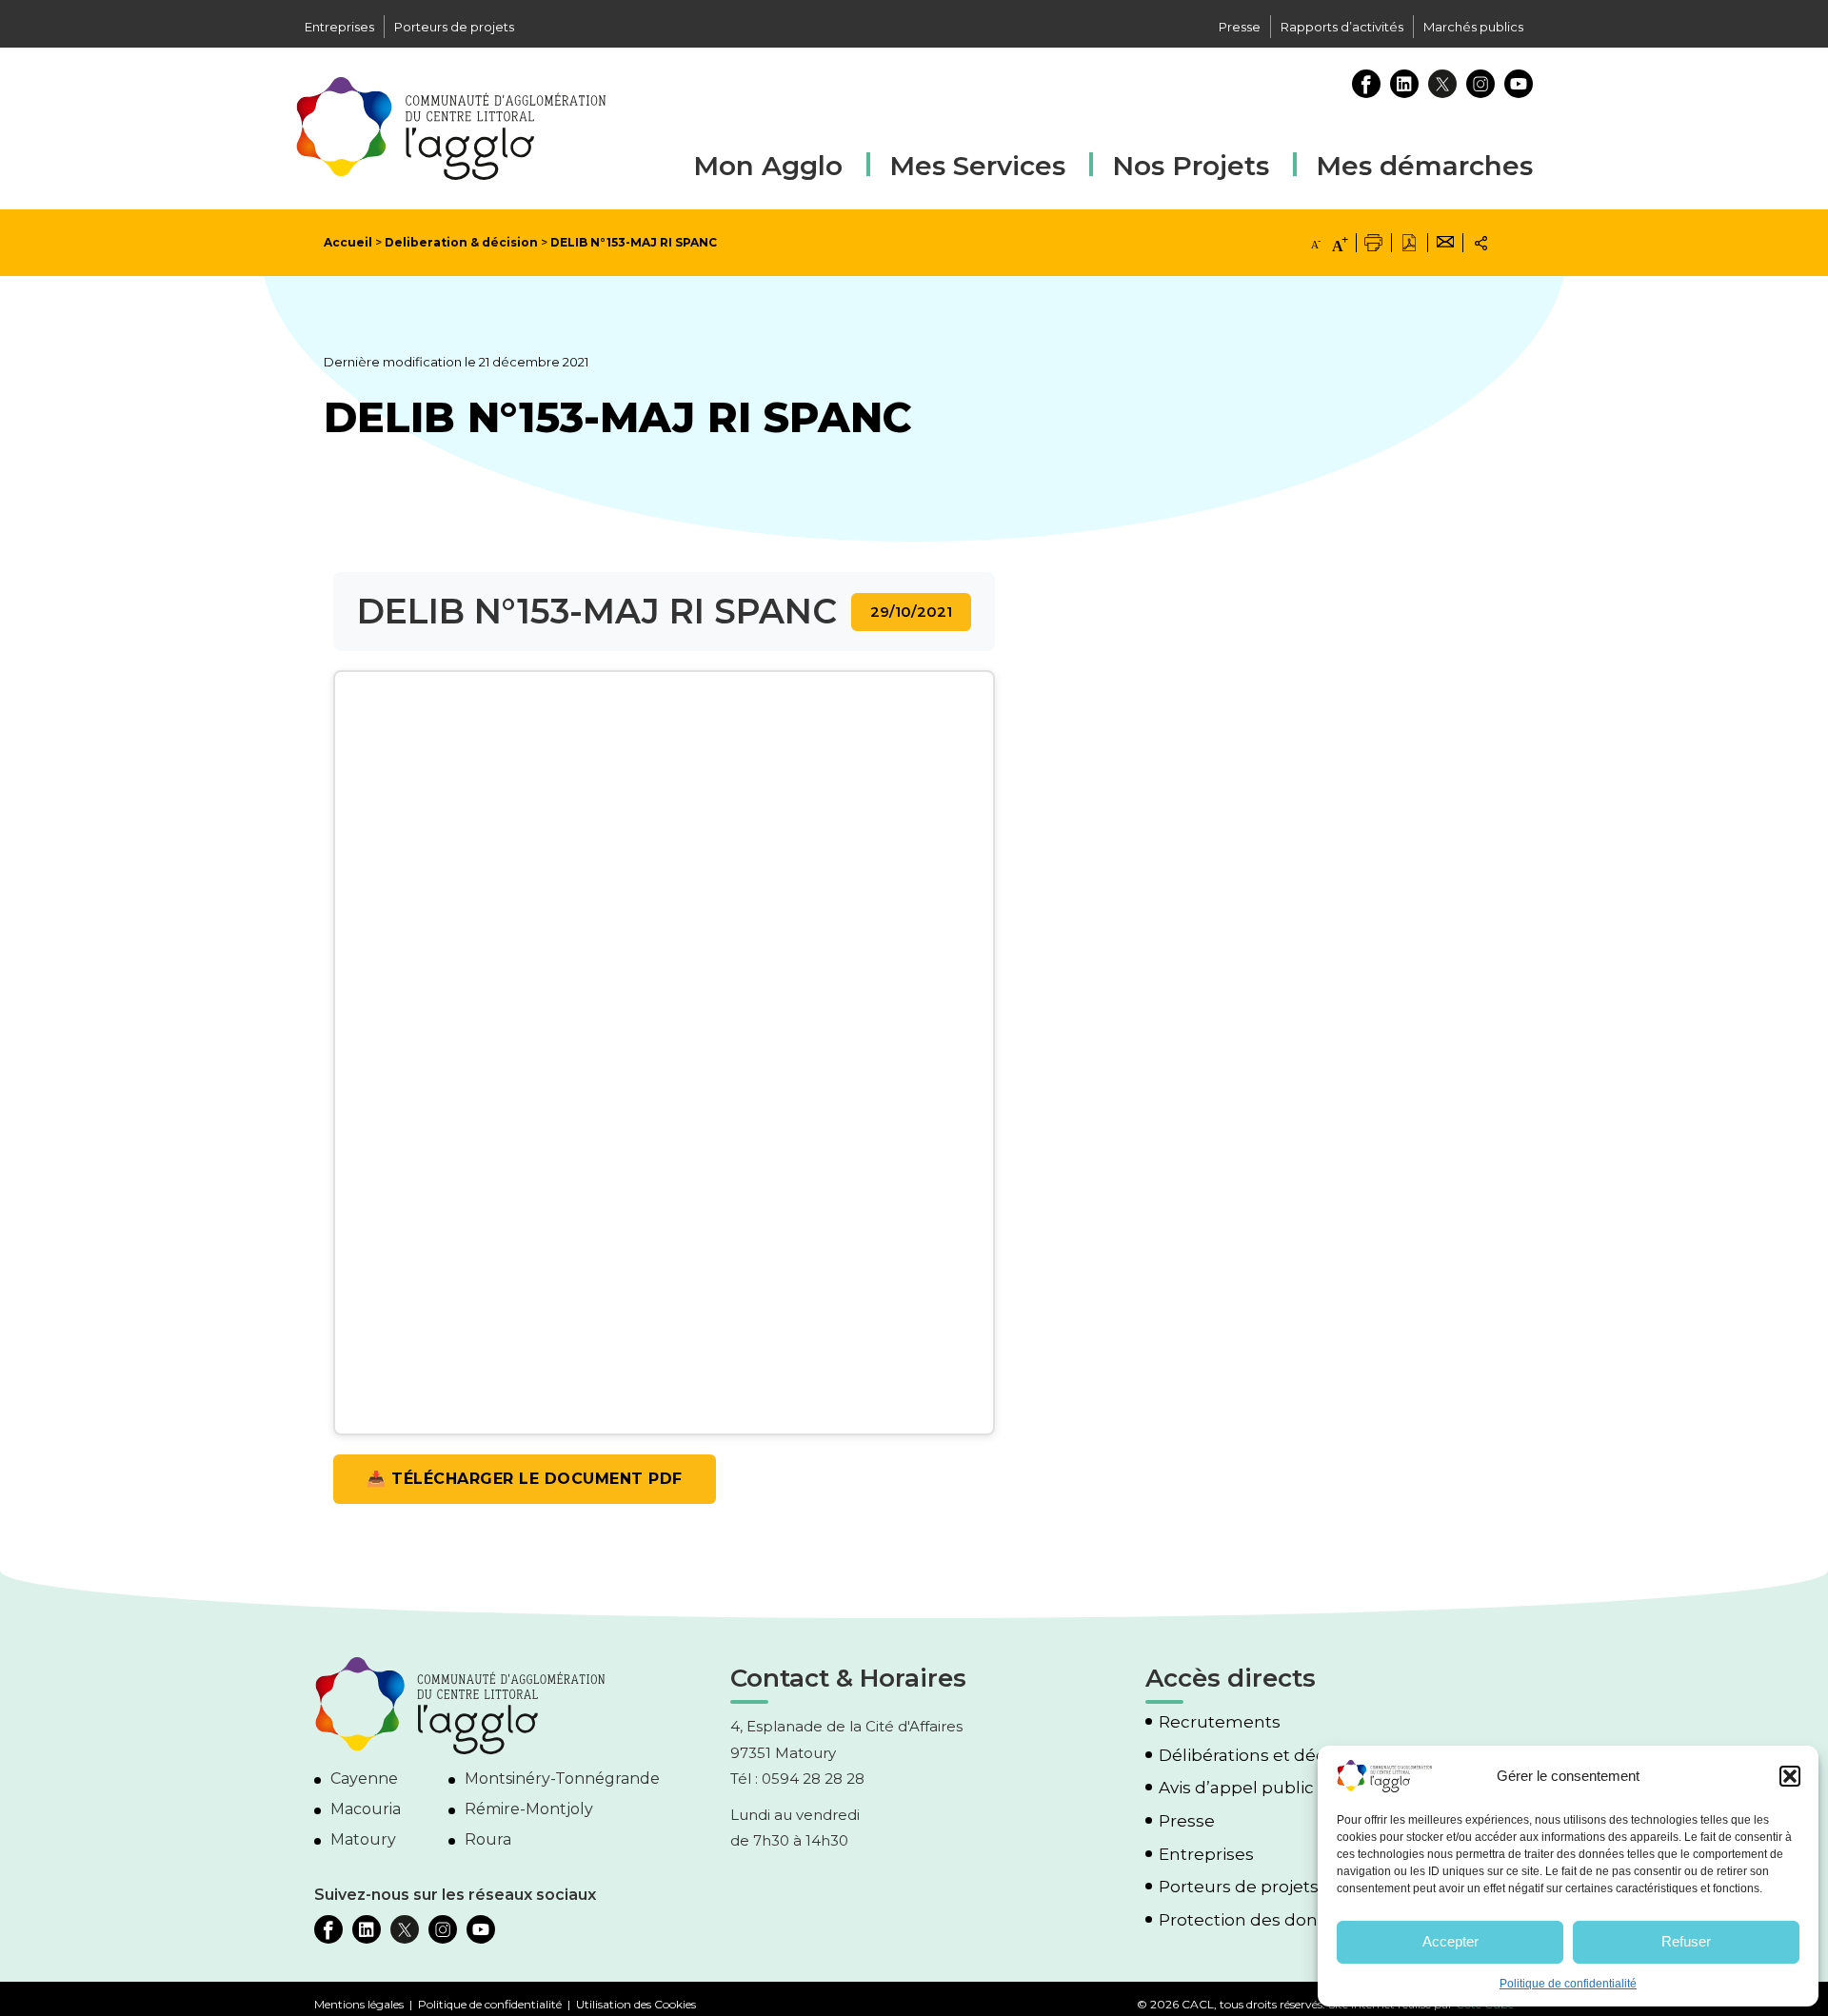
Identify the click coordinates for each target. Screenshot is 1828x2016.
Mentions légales (359, 2004)
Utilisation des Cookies (636, 2004)
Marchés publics (1473, 27)
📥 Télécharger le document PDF (525, 1479)
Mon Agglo (768, 166)
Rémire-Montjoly (529, 1809)
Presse (1240, 27)
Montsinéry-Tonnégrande (562, 1779)
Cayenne (364, 1779)
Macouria (366, 1809)
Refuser (1686, 1941)
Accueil (348, 242)
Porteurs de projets (454, 27)
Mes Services (977, 166)
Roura (488, 1839)
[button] (1790, 1776)
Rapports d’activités (1342, 27)
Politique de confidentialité (1568, 1984)
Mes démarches (1424, 163)
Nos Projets (1191, 166)
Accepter (1450, 1941)
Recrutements (1220, 1722)
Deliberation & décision (461, 242)
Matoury (363, 1839)
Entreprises (339, 27)
